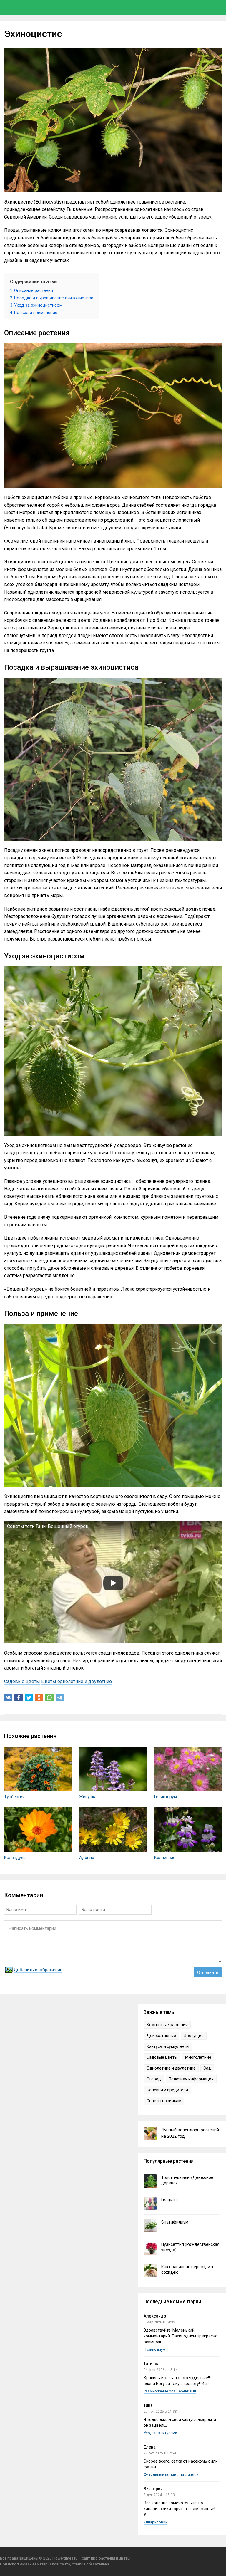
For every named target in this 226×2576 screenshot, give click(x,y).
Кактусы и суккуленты (168, 2046)
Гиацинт (169, 2200)
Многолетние (198, 2057)
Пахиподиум (154, 2349)
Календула (15, 1858)
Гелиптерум (166, 1797)
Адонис (87, 1858)
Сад (207, 2068)
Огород (154, 2079)
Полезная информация (191, 2079)
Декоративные (161, 2036)
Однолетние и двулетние (171, 2068)
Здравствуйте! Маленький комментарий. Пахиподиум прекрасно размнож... (181, 2336)
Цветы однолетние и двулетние (77, 1681)
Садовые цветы (22, 1681)
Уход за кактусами (160, 2433)
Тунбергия (14, 1797)
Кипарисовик (156, 2522)
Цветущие (194, 2036)
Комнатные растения (167, 2025)
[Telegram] (60, 1697)
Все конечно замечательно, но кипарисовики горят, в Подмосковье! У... (179, 2509)
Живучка (88, 1797)
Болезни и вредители (167, 2090)
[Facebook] (19, 1697)
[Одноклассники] (39, 1697)
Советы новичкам (164, 2101)
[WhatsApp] (49, 1697)
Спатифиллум (175, 2222)
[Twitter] (29, 1697)
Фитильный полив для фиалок (171, 2475)
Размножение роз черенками (170, 2391)
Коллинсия (165, 1858)
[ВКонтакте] (8, 1697)
